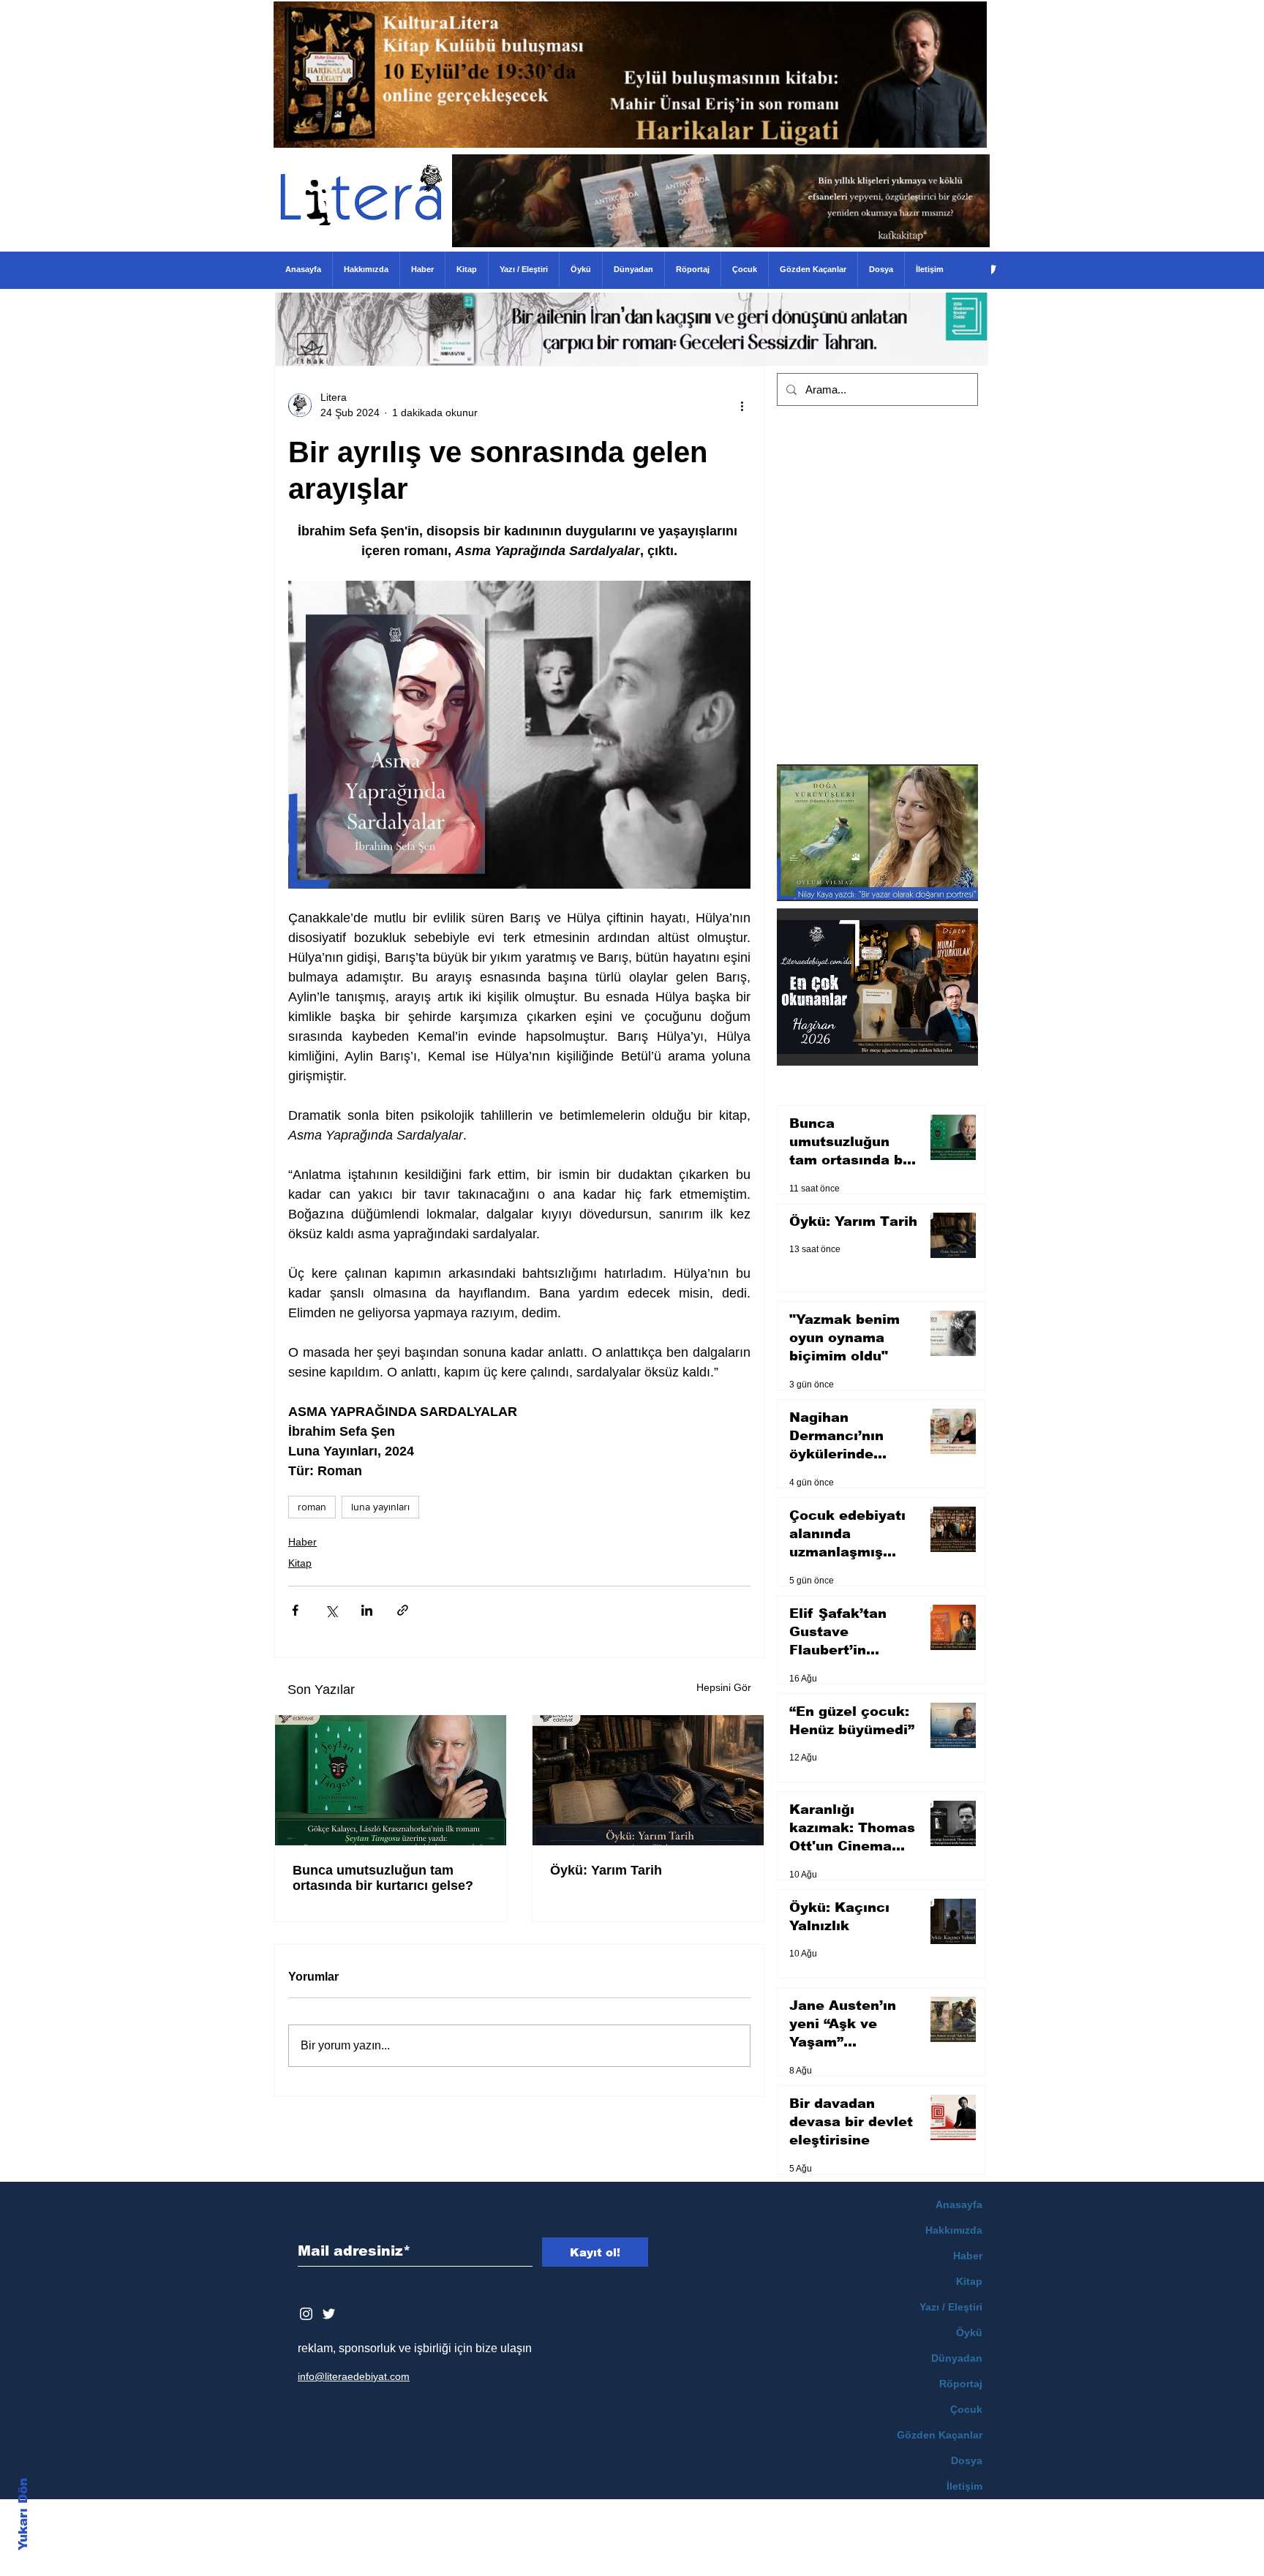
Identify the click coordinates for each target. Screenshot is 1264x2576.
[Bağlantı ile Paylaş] (403, 1610)
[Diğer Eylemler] (742, 405)
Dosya (967, 2460)
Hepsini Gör (724, 1687)
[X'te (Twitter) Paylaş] (331, 1610)
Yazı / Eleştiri (951, 2307)
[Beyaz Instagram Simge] (306, 2314)
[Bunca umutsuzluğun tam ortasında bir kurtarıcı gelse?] (391, 1780)
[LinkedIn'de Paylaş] (367, 1610)
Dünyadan (957, 2358)
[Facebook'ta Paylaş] (295, 1610)
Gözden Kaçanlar (940, 2435)
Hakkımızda (954, 2230)
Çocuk (966, 2409)
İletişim (964, 2486)
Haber (302, 1542)
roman (312, 1507)
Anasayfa (959, 2204)
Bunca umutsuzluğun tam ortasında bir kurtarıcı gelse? (383, 1878)
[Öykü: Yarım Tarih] (648, 1780)
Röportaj (961, 2384)
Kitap (300, 1563)
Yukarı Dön (23, 2514)
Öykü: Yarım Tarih (606, 1870)
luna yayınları (380, 1507)
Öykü (969, 2332)
